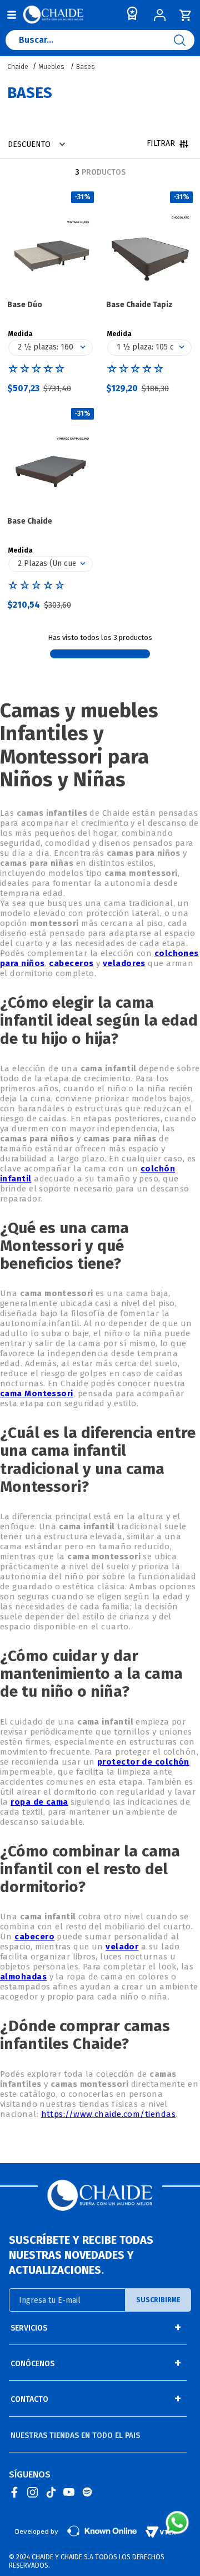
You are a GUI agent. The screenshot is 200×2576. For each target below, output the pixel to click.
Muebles (51, 67)
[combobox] (100, 43)
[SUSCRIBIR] (158, 2300)
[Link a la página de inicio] (19, 67)
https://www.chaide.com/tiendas (109, 2114)
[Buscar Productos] (184, 40)
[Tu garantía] (130, 16)
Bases (85, 67)
